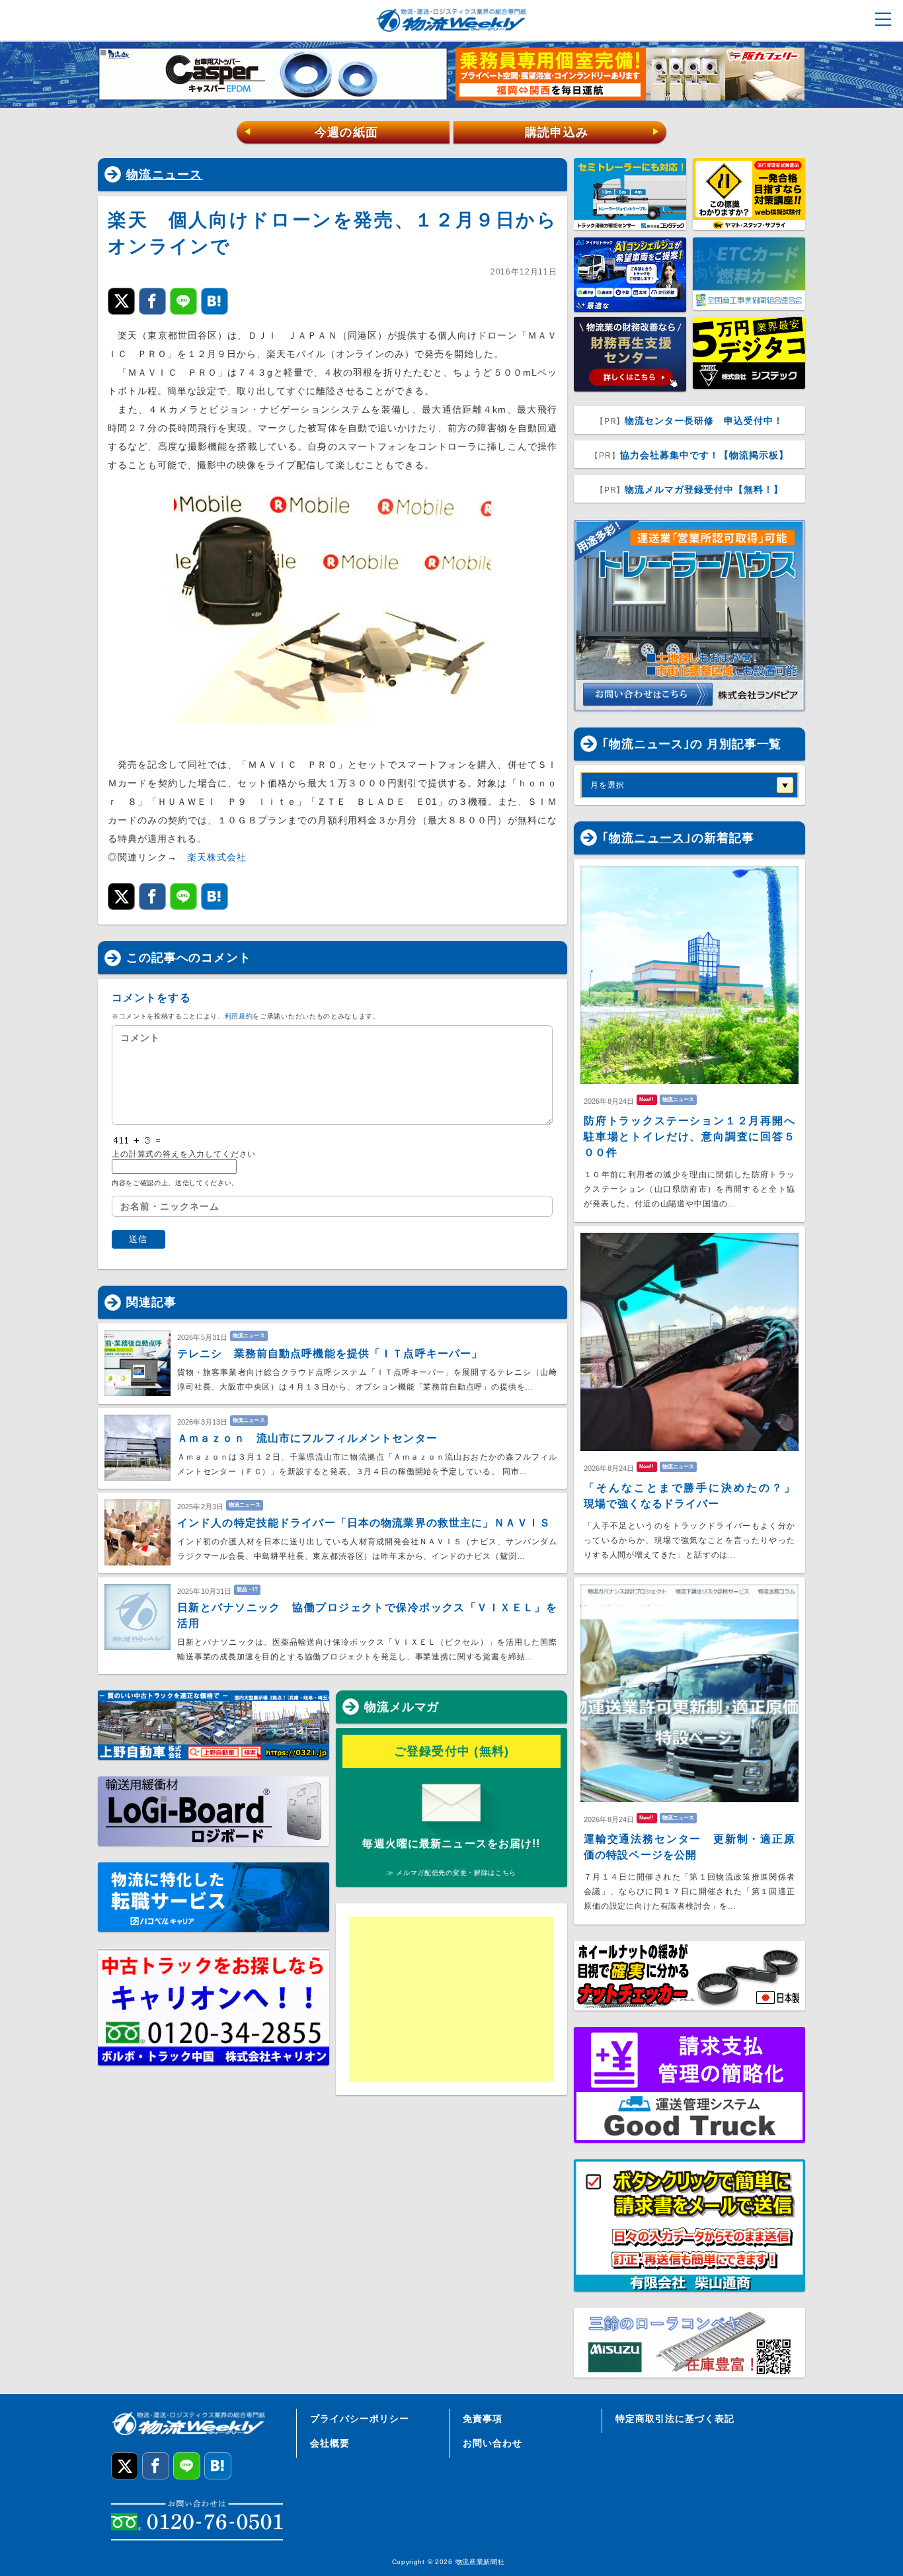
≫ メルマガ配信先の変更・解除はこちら (451, 1873)
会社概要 (330, 2443)
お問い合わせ (492, 2443)
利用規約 (239, 1016)
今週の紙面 (311, 132)
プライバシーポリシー (360, 2419)
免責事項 (483, 2419)
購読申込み (593, 132)
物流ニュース (165, 175)
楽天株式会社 (217, 857)
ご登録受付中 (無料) (452, 1751)
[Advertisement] (451, 1999)
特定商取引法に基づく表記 (675, 2419)
